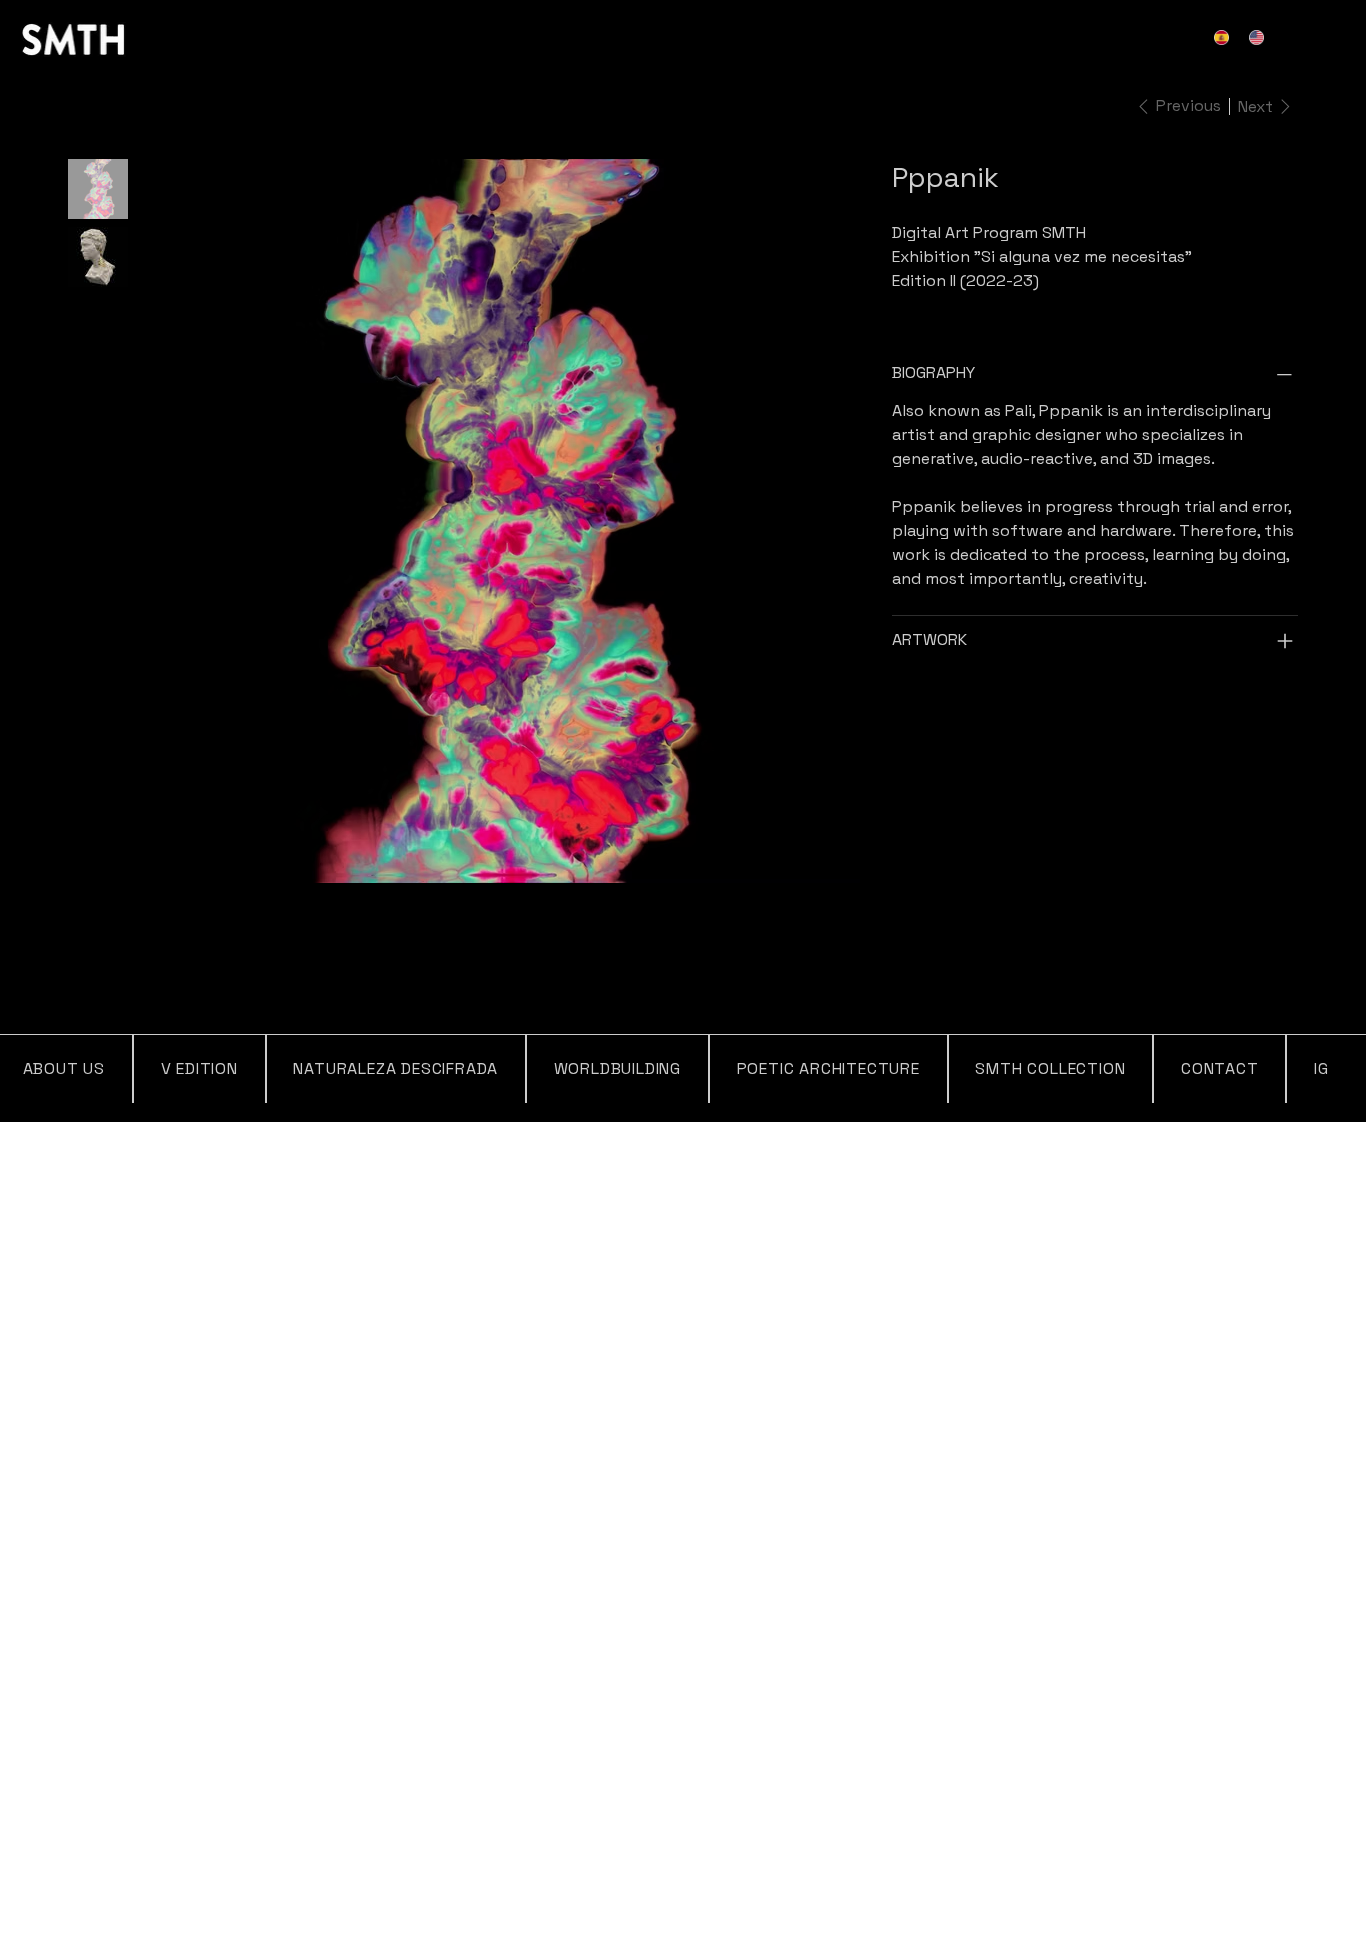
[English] (1260, 37)
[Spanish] (1226, 37)
